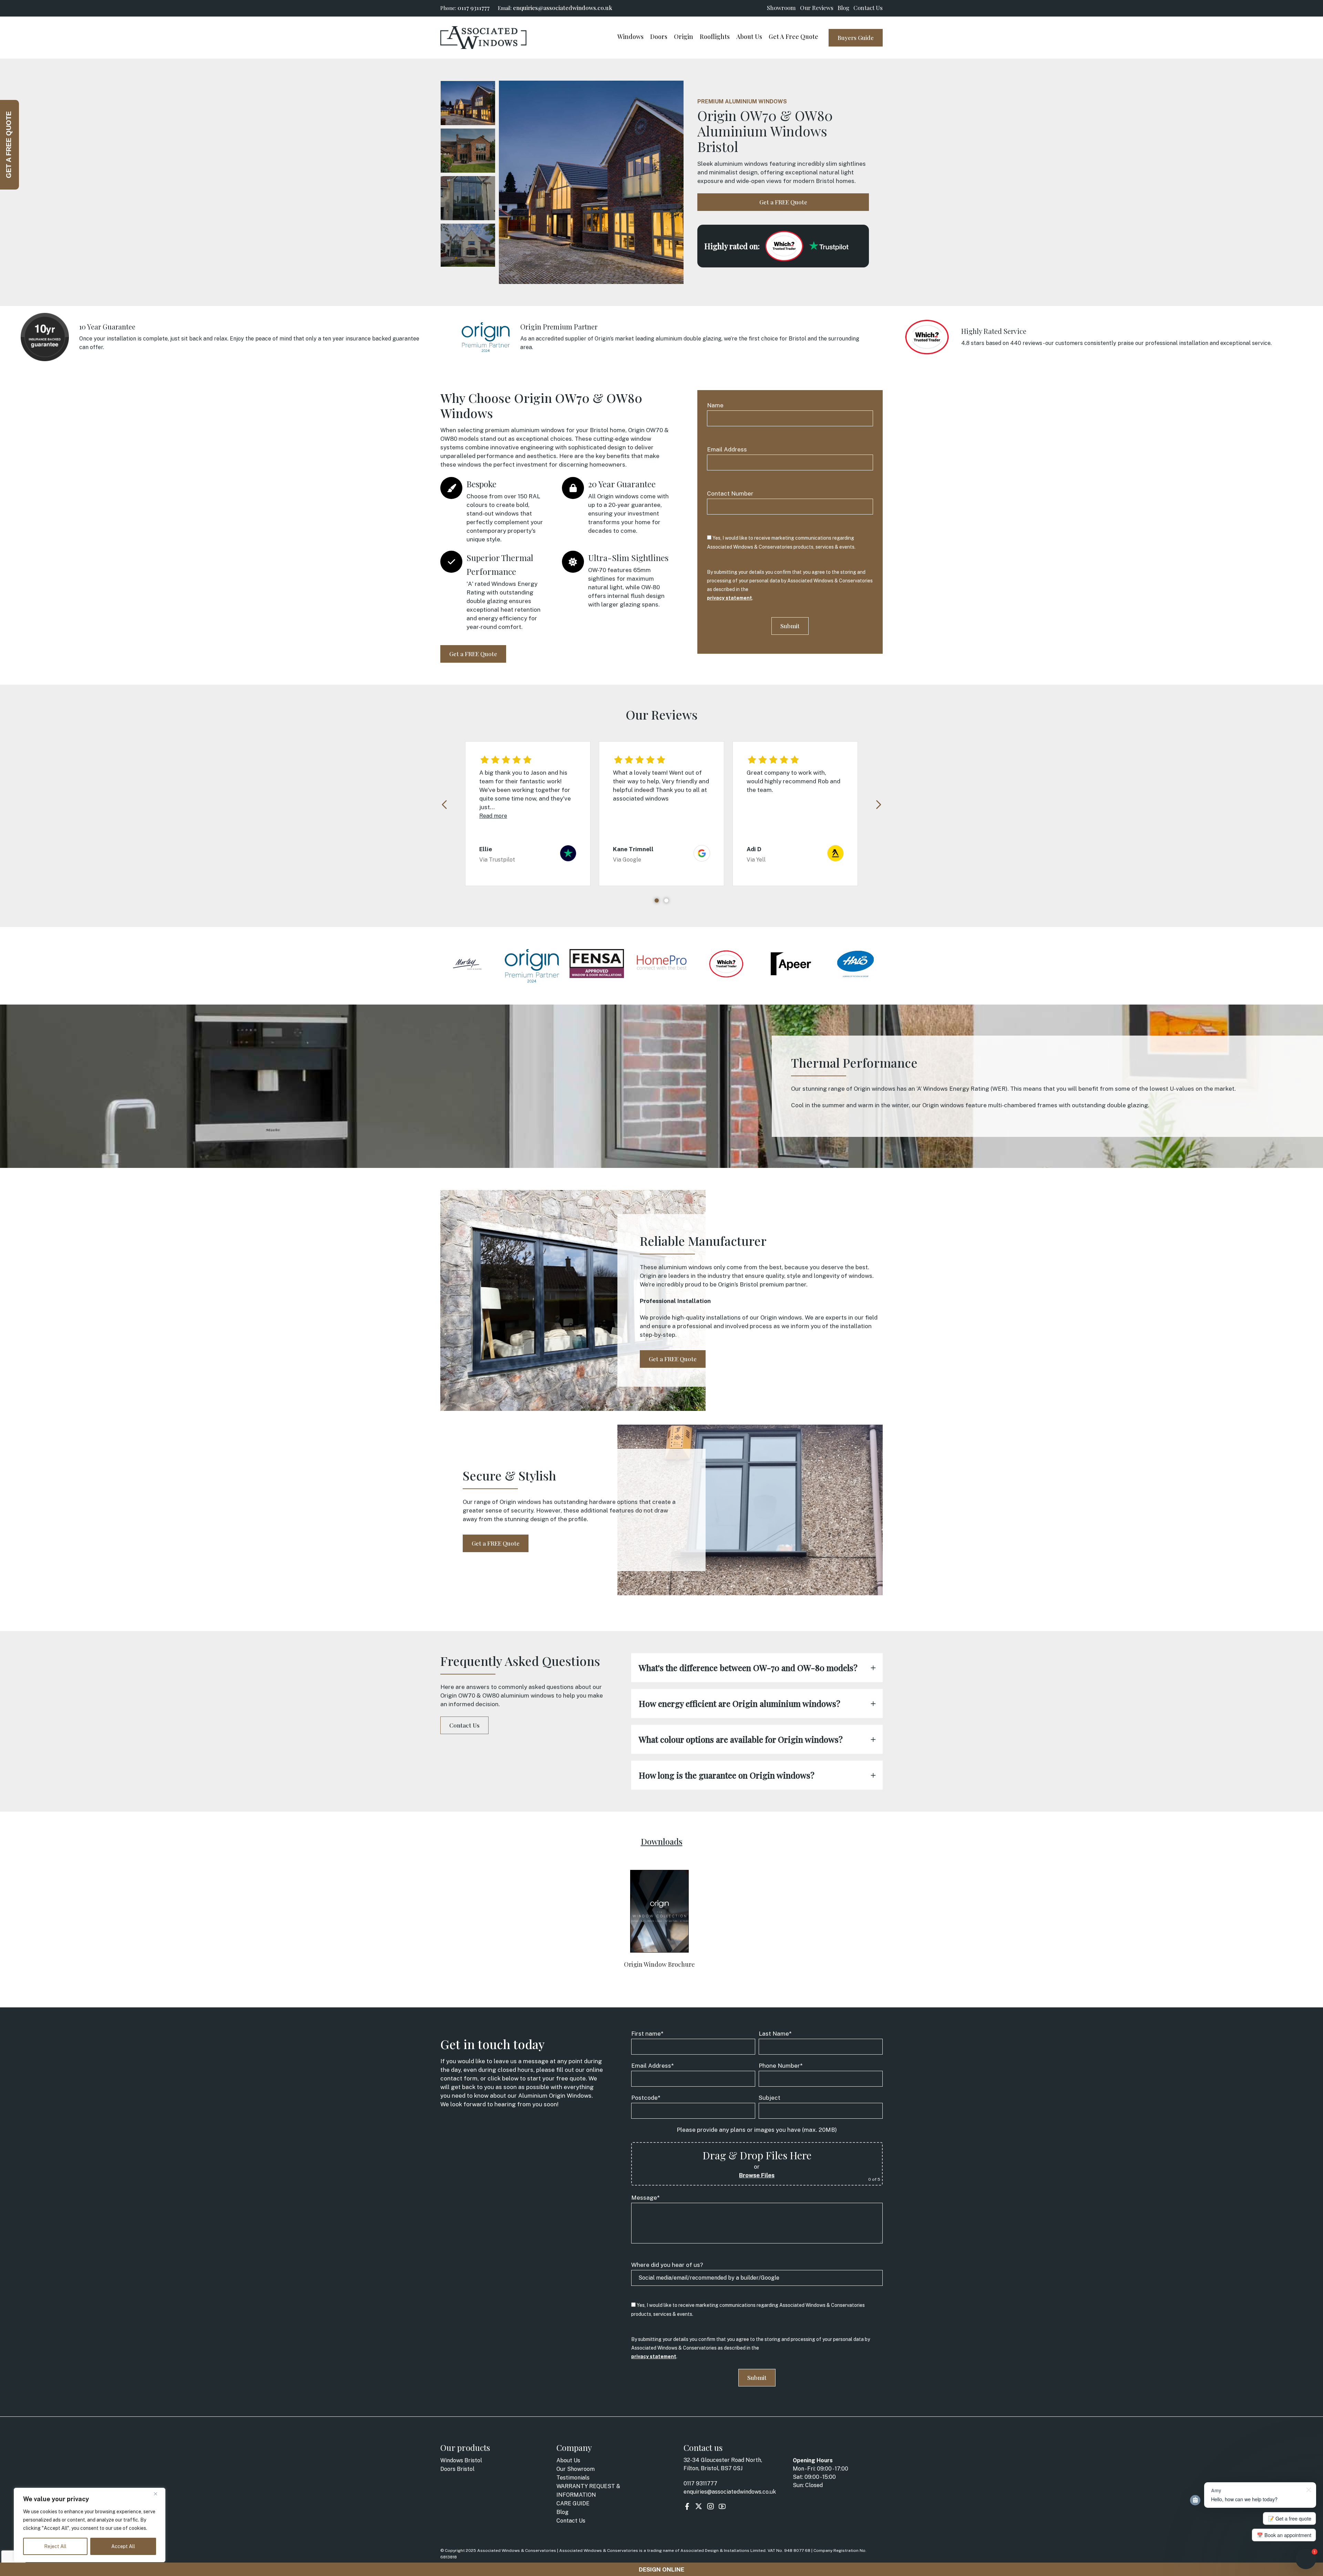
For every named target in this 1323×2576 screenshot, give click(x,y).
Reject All (55, 2546)
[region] (90, 2525)
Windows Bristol (461, 2460)
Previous (445, 805)
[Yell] (835, 858)
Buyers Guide (856, 38)
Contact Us (868, 8)
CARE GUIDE (573, 2503)
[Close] (158, 2494)
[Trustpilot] (568, 858)
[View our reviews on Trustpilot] (829, 246)
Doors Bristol (457, 2469)
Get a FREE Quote (783, 202)
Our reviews (817, 8)
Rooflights (715, 37)
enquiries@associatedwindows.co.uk (563, 8)
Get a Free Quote (793, 37)
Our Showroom (576, 2469)
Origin (684, 37)
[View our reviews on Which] (784, 246)
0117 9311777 (474, 8)
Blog (843, 8)
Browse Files (757, 2175)
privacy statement (730, 598)
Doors (659, 37)
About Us (749, 37)
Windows (630, 37)
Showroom (781, 8)
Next (878, 805)
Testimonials (573, 2478)
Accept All (123, 2546)
